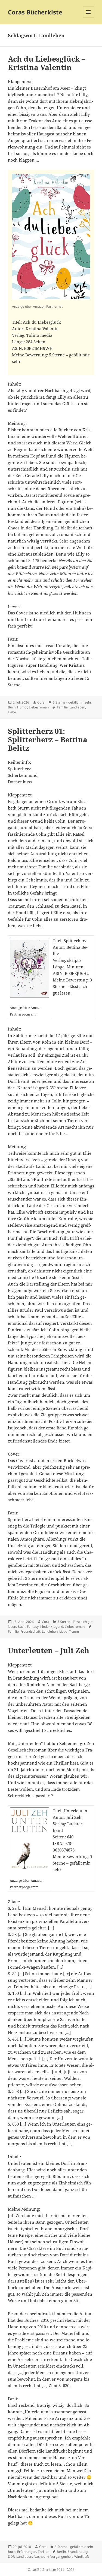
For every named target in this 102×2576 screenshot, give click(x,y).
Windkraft (82, 2557)
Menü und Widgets (89, 18)
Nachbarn (41, 2557)
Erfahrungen (27, 2552)
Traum (74, 1631)
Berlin (61, 2552)
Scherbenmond (23, 775)
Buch (12, 707)
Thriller (43, 2552)
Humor (22, 707)
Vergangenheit (61, 2557)
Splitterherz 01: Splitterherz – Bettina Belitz (48, 739)
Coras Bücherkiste (35, 12)
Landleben (77, 707)
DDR (11, 2557)
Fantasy (33, 1627)
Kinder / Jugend (52, 1627)
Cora (41, 702)
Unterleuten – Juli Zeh (49, 1650)
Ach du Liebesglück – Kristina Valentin (47, 63)
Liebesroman (39, 707)
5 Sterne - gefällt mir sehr (72, 702)
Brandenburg (78, 2552)
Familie (62, 707)
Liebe (12, 712)
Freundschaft (30, 1631)
